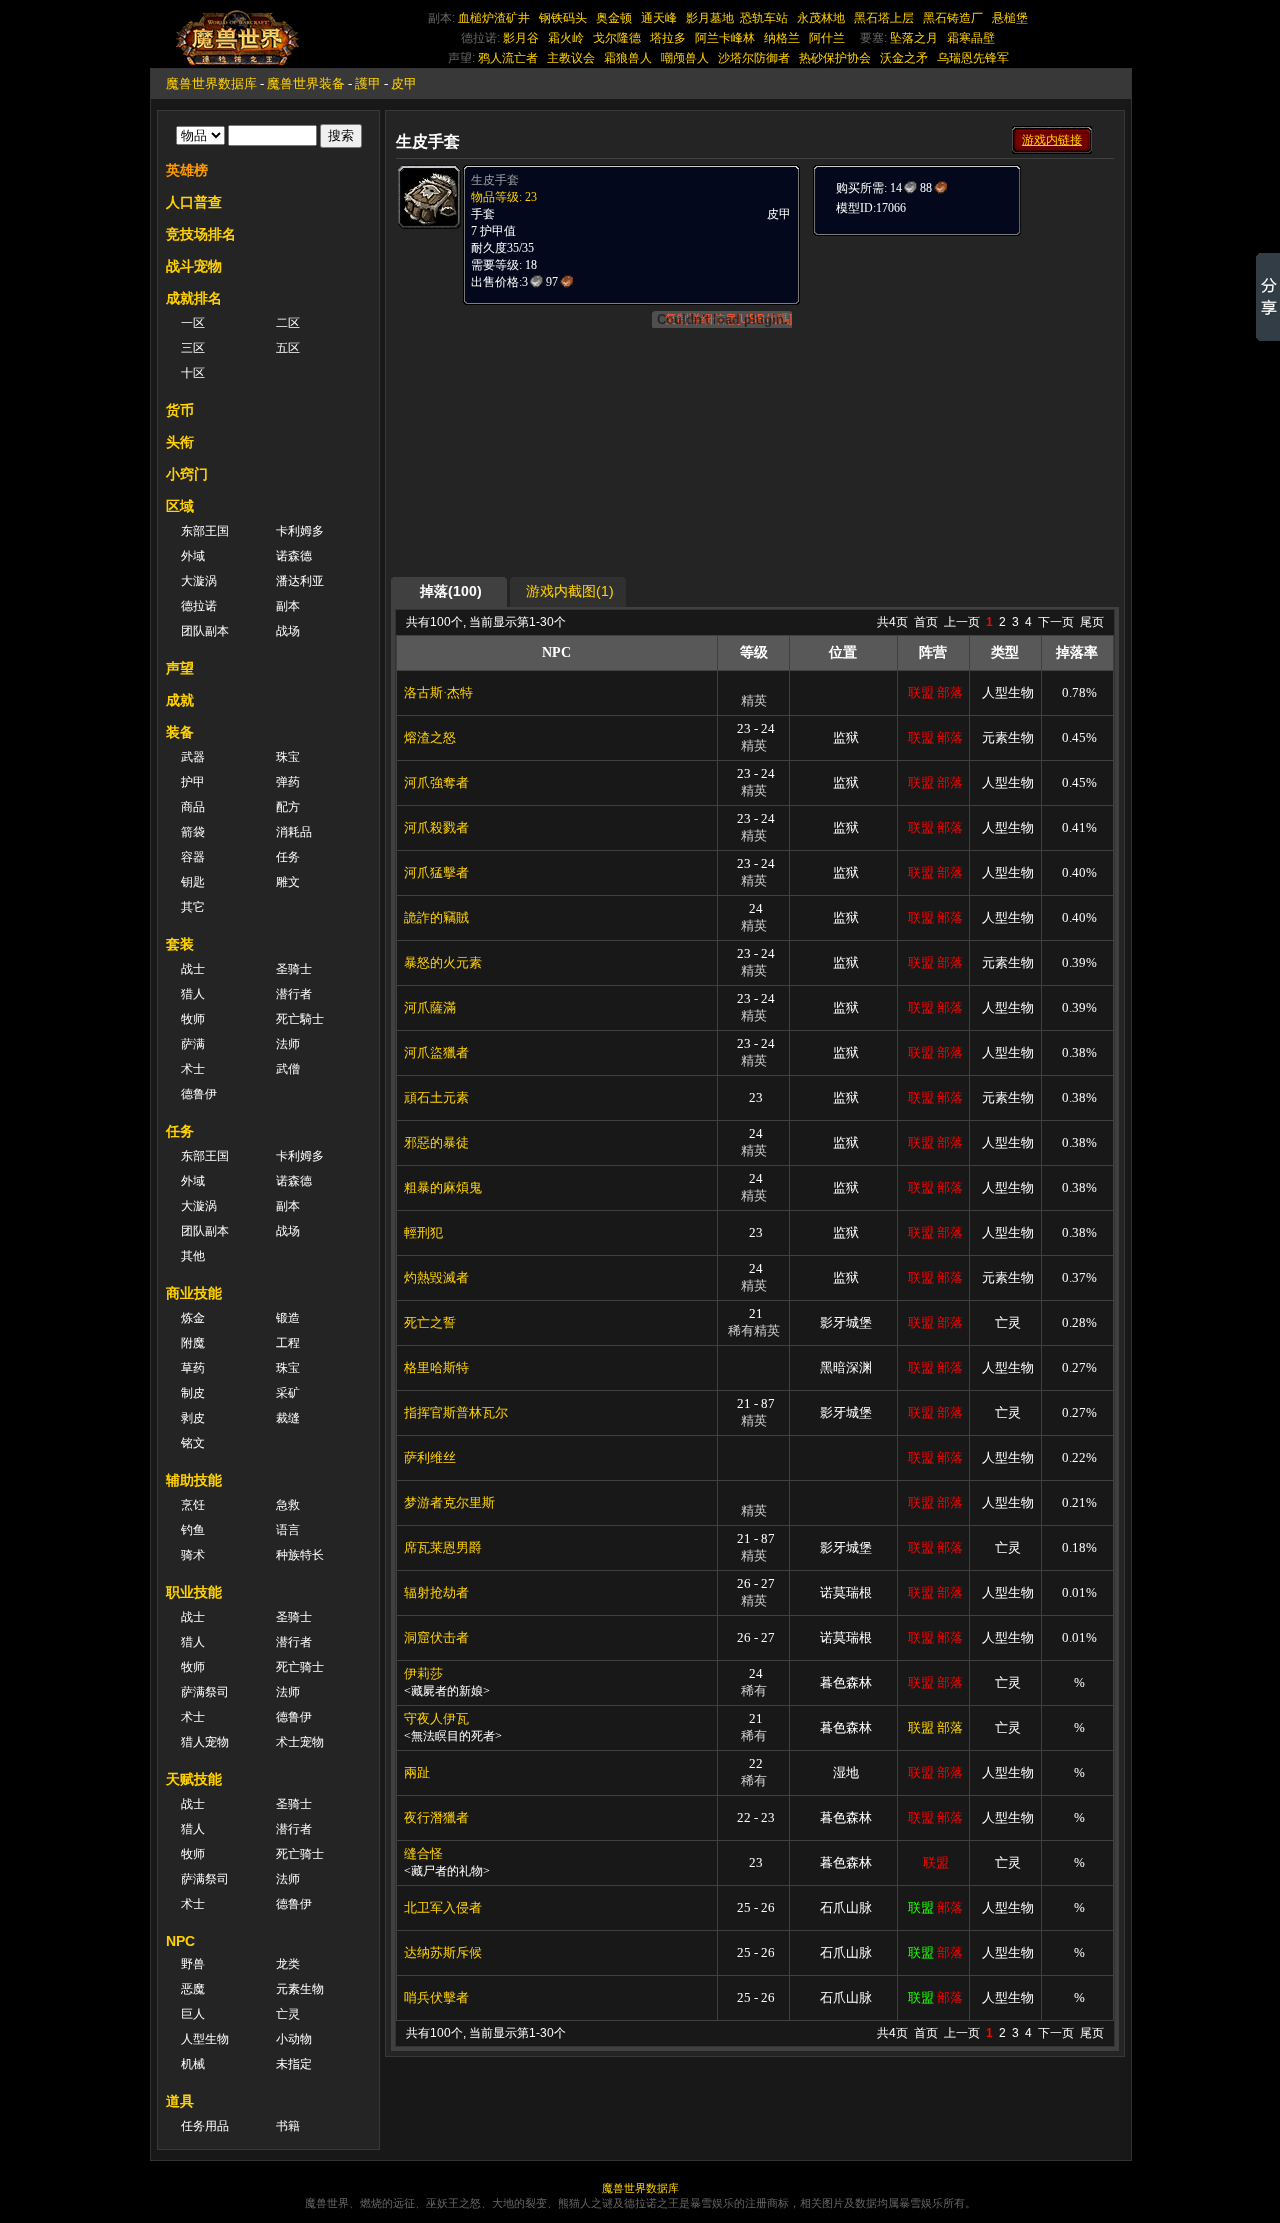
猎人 (193, 994)
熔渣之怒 (430, 737)
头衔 (180, 442)
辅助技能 (194, 1480)
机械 (193, 2064)
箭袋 (193, 832)
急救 (288, 1505)
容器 (193, 857)
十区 (193, 373)
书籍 (288, 2126)
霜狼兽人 (628, 58)
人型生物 (205, 2039)
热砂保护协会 (835, 58)
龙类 (288, 1964)
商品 (193, 807)
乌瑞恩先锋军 (973, 58)
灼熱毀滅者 (436, 1277)
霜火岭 (566, 38)
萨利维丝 (430, 1457)
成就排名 (194, 298)
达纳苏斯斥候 (443, 1952)
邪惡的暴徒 (436, 1142)
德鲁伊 (199, 1094)
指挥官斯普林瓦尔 (456, 1412)
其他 (193, 1256)
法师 (288, 1044)
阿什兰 (827, 38)
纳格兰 (782, 38)
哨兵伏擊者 (436, 1997)
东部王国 (205, 531)
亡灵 (288, 2014)
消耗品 (294, 832)
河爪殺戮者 (436, 827)
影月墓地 (710, 18)
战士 (193, 969)
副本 (288, 606)
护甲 (193, 782)
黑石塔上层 (884, 18)
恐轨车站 (764, 18)
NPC (180, 1941)
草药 (193, 1368)
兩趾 (417, 1772)
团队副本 (205, 631)
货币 (180, 410)
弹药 (288, 782)
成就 (180, 700)
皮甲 (404, 83)
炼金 (193, 1318)
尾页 (1092, 622)
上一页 (962, 622)
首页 (926, 622)
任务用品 (205, 2126)
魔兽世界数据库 (211, 83)
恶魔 (193, 1989)
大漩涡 (199, 581)
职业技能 (194, 1592)
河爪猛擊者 (436, 872)
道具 (180, 2101)
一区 (193, 323)
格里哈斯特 (436, 1367)
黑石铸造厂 (953, 18)
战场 (288, 631)
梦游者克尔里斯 (449, 1502)
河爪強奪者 (436, 782)
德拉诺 (199, 606)
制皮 (193, 1393)
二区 (288, 323)
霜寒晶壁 (971, 38)
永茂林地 (821, 18)
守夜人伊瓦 (436, 1718)
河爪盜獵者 (436, 1052)
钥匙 (193, 882)
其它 (193, 907)
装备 (180, 732)
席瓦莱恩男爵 (443, 1547)
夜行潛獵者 (436, 1817)
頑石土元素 (436, 1097)
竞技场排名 (201, 234)
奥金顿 (614, 18)
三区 (193, 348)
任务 (288, 857)
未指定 (294, 2064)
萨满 (193, 1044)
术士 (193, 1069)
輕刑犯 (423, 1232)
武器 (193, 757)
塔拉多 (668, 38)
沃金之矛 (904, 58)
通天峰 (659, 18)
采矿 (288, 1393)
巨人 (193, 2014)
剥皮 (193, 1418)
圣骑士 (294, 969)
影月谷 (521, 38)
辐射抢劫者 (436, 1592)
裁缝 (288, 1418)
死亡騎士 (300, 1019)
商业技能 (194, 1293)
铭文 (193, 1443)
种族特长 (300, 1555)
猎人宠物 (205, 1742)
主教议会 (571, 58)
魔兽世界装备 (306, 83)
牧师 (193, 1019)
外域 (193, 556)
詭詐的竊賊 (436, 917)
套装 (180, 944)
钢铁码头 (563, 18)
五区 (288, 348)
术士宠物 (300, 1742)
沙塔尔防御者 (754, 58)
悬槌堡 (1010, 18)
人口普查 (194, 202)
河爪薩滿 (430, 1007)
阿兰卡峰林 (725, 38)
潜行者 (294, 994)
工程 (288, 1343)
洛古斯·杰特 (438, 692)
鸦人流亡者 (508, 58)
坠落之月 (914, 38)
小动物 (294, 2039)
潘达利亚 (300, 581)
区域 (180, 506)
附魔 (193, 1343)
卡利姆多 (300, 531)
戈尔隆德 (617, 38)
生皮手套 (495, 180)
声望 (180, 668)
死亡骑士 (300, 1667)
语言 (288, 1530)
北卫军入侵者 (443, 1907)
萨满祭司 (205, 1692)
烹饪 (193, 1505)
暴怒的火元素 (443, 962)
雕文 (288, 882)
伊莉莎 (423, 1673)
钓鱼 (193, 1530)
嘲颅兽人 (685, 58)
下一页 (1056, 622)
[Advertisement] (962, 362)
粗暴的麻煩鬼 (443, 1187)
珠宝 (288, 757)
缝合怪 (423, 1853)
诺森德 (294, 556)
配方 (288, 807)
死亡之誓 (430, 1322)
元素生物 (300, 1989)
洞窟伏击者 (436, 1637)
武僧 (288, 1069)
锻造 (288, 1318)
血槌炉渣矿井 (494, 18)
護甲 (368, 83)
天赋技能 (194, 1779)
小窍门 (187, 474)
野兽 (193, 1964)
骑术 (193, 1555)
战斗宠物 (194, 266)
